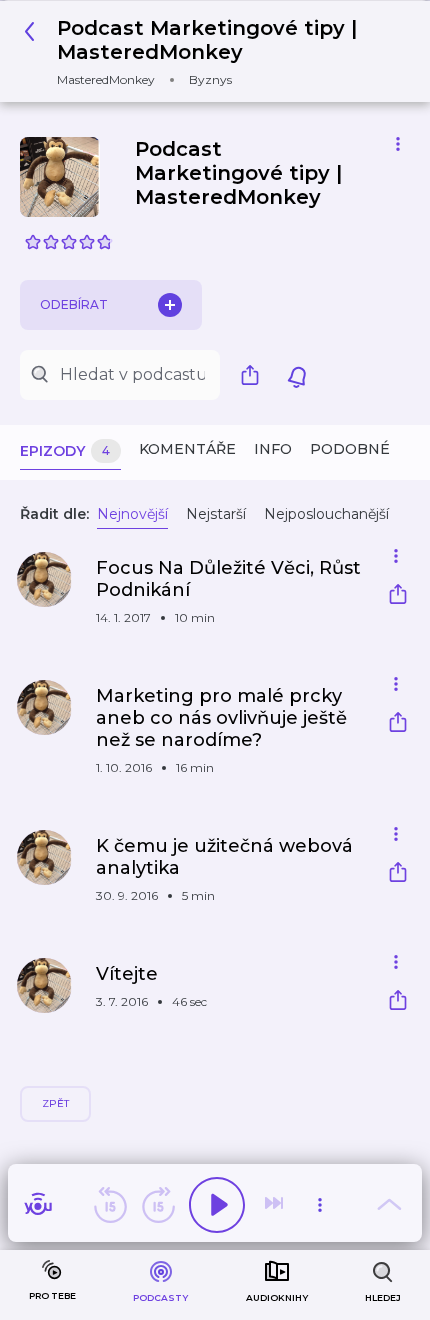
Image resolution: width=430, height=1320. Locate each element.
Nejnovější (132, 514)
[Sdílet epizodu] (398, 596)
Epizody (65, 451)
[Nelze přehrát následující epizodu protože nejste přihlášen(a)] (276, 1205)
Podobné (350, 449)
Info (273, 449)
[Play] (217, 1205)
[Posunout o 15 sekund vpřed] (158, 1205)
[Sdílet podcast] (255, 375)
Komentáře (187, 449)
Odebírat (74, 304)
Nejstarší (216, 514)
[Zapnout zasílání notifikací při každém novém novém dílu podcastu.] (297, 375)
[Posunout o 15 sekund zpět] (110, 1205)
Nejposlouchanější (326, 514)
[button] (207, 51)
